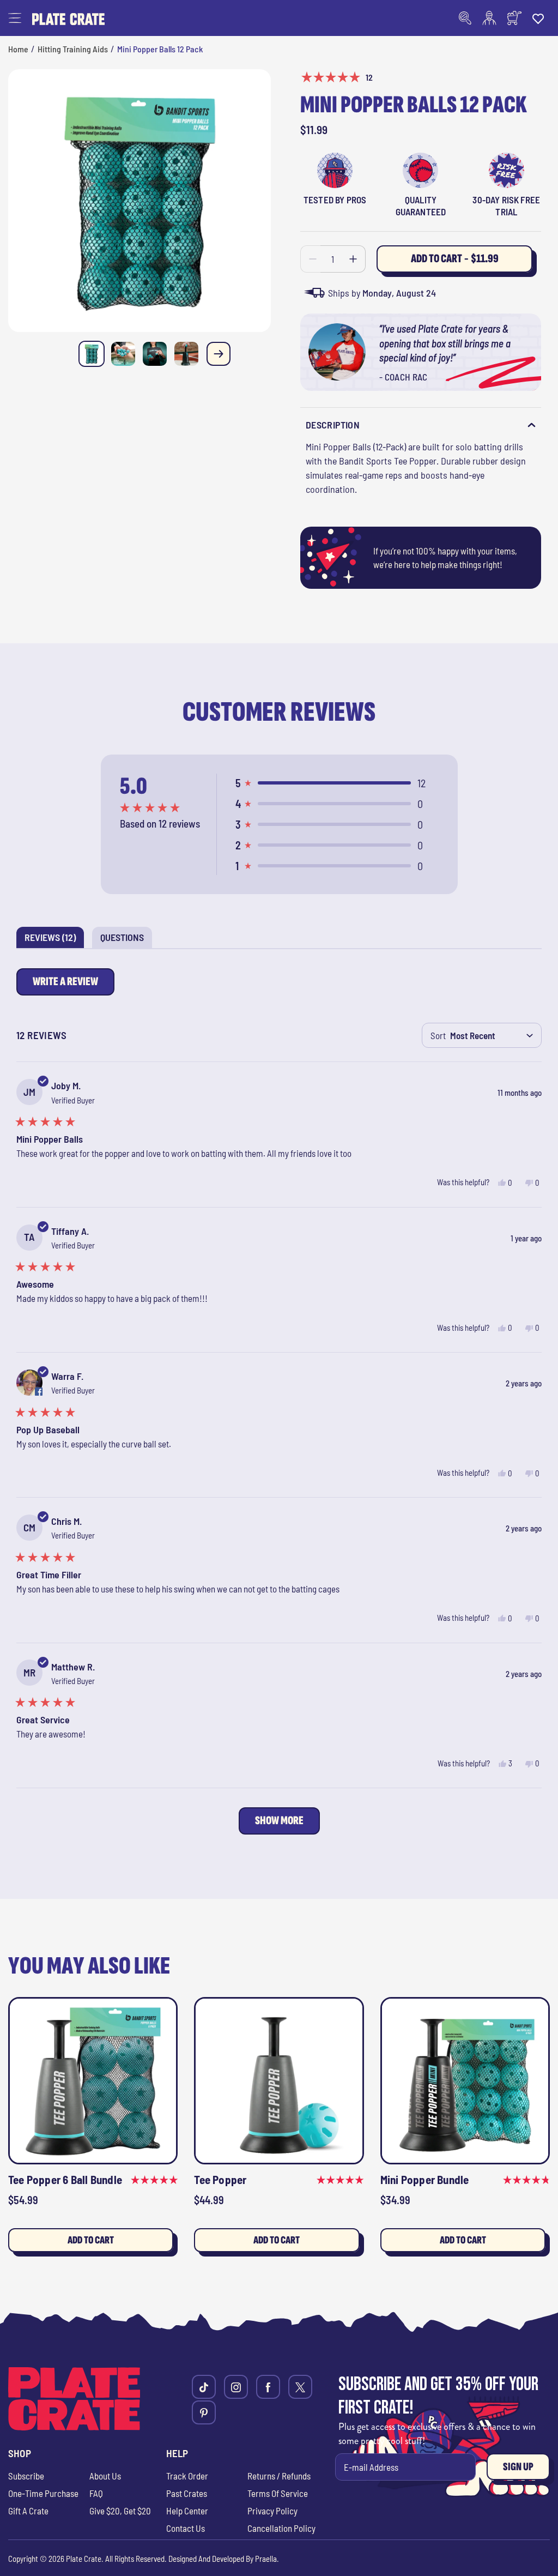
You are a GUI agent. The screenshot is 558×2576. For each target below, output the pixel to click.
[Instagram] (236, 2387)
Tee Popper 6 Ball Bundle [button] (65, 2179)
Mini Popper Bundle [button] (425, 2179)
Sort (438, 1035)
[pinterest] (204, 2412)
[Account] (489, 18)
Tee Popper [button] (220, 2179)
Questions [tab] (126, 939)
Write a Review (68, 985)
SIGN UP (518, 2467)
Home (18, 49)
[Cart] (514, 18)
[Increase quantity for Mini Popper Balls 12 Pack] (353, 259)
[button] (15, 18)
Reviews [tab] (54, 939)
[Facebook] (268, 2387)
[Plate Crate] (68, 18)
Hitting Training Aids (73, 49)
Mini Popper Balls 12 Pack (160, 49)
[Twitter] (300, 2387)
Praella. (267, 2559)
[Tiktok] (204, 2387)
